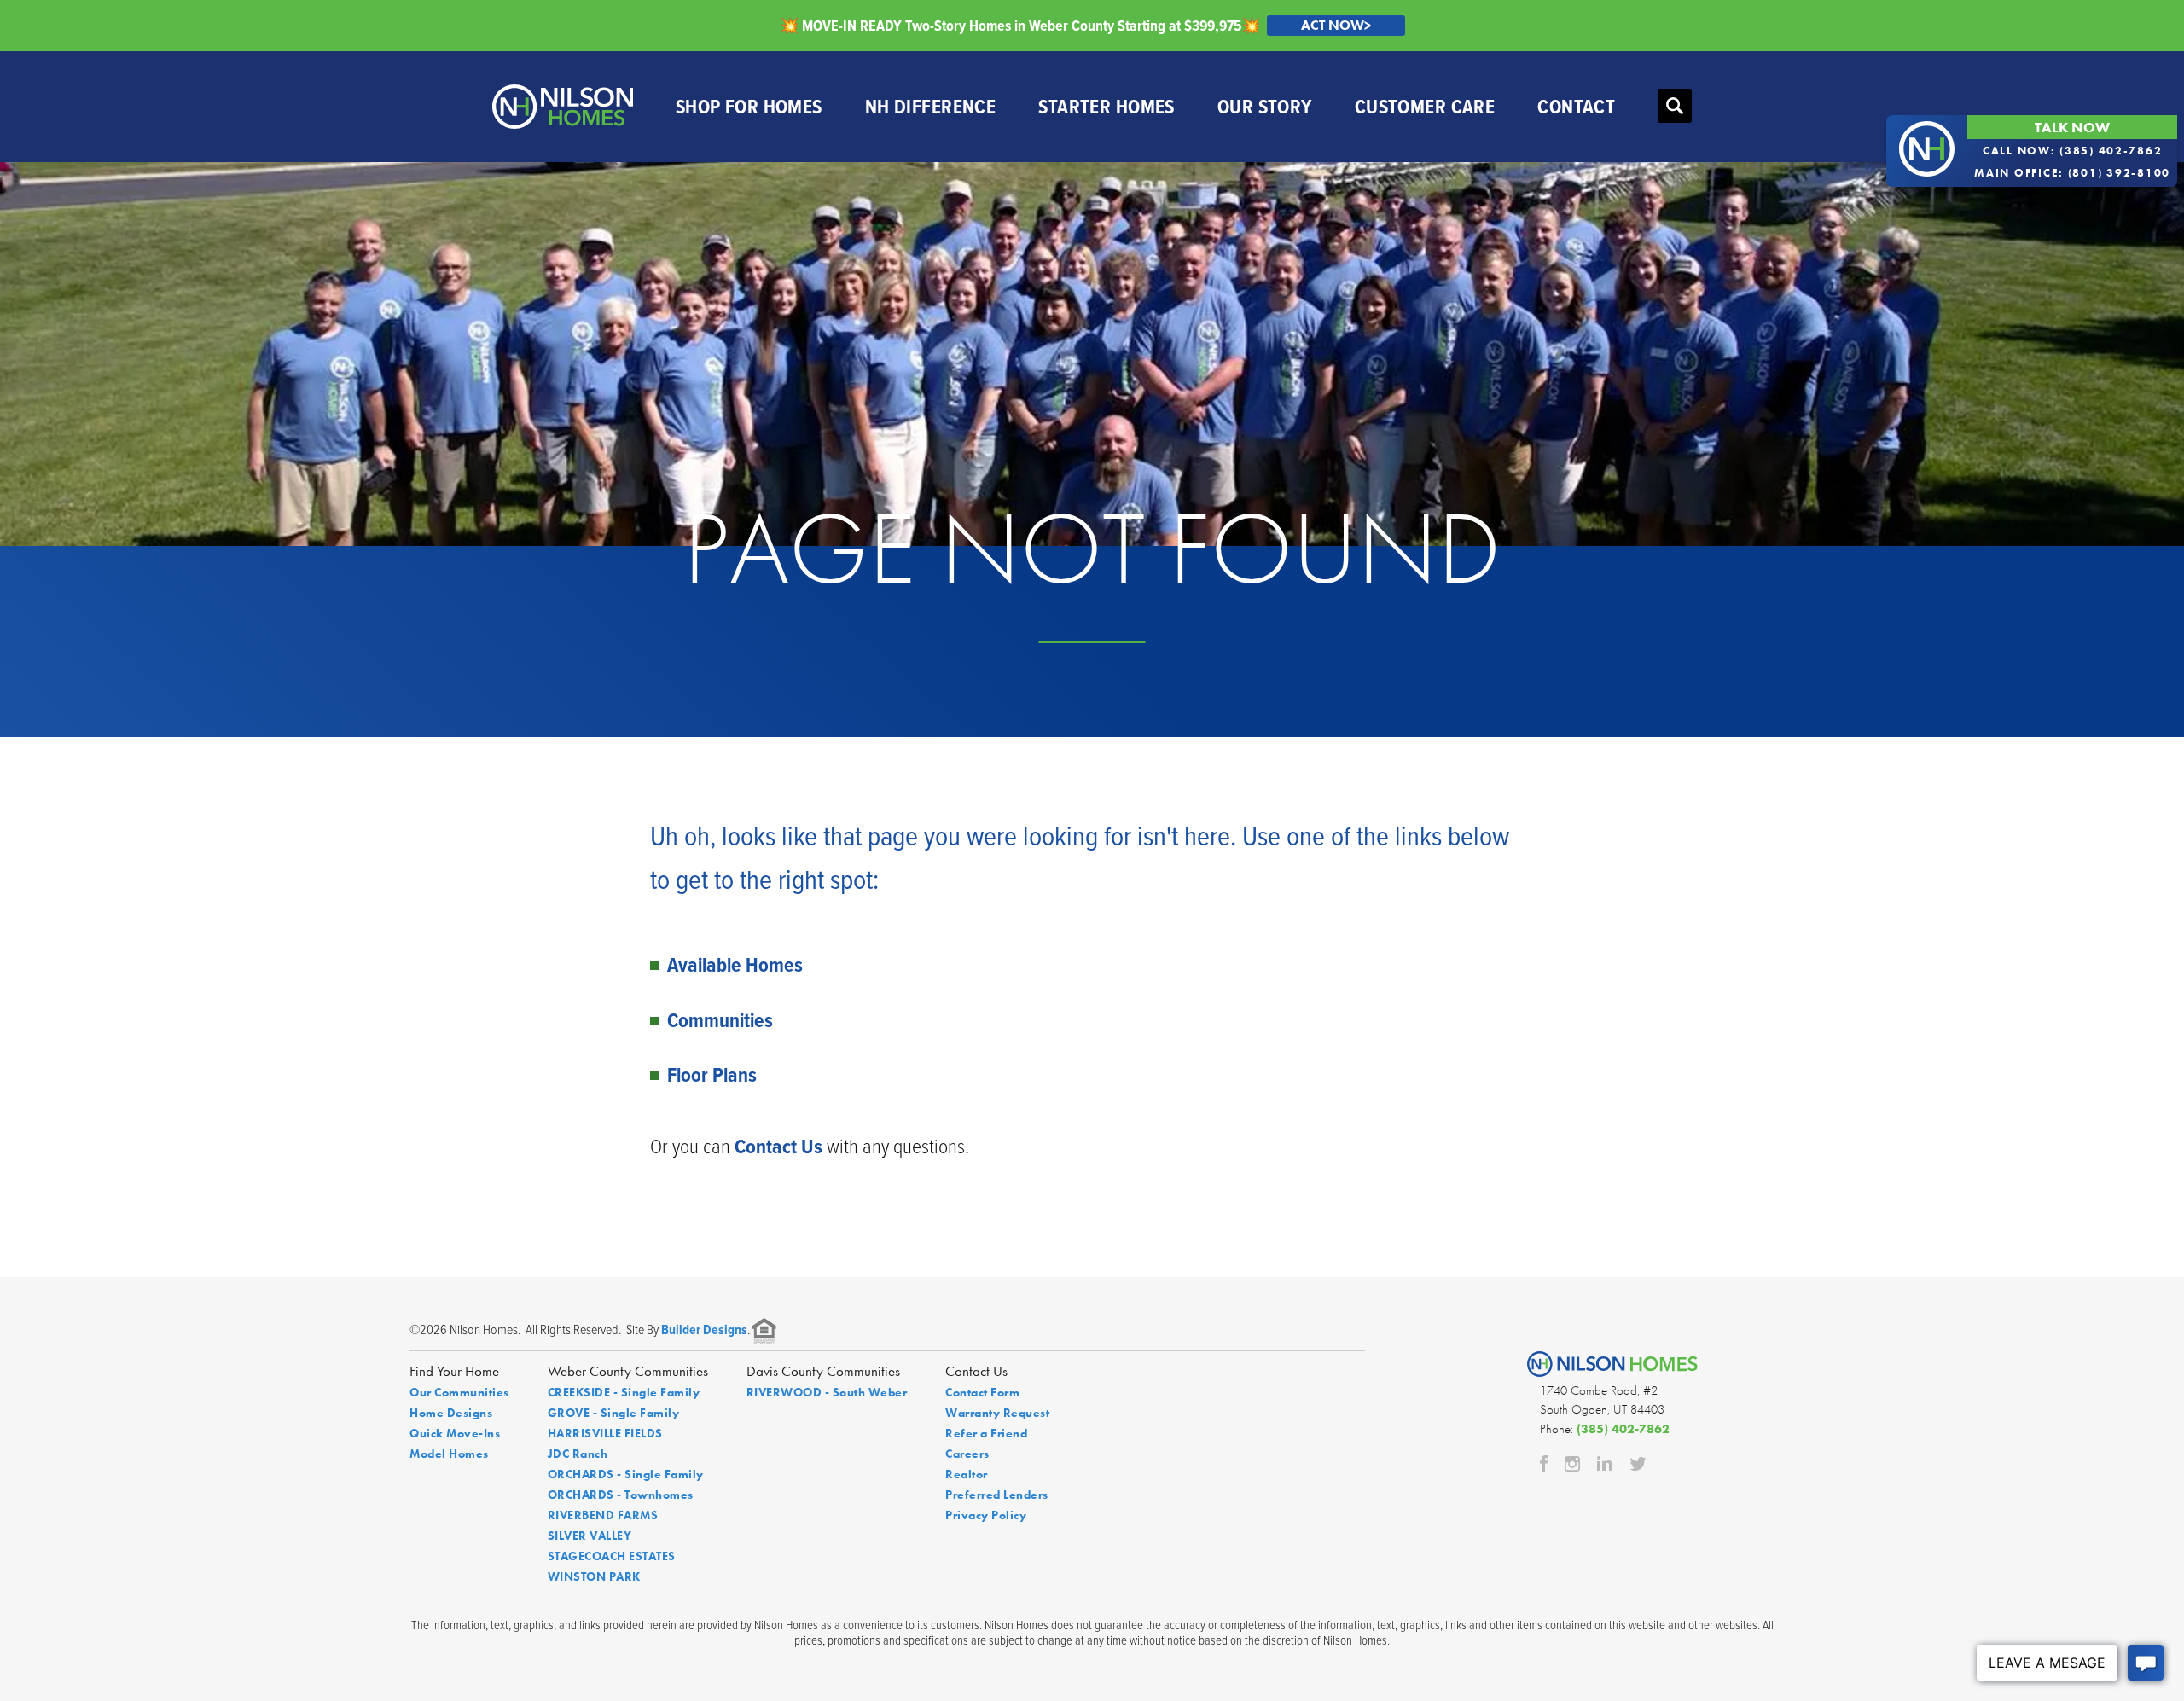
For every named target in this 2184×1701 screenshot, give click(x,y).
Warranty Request (997, 1413)
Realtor (967, 1474)
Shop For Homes (749, 106)
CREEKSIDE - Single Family (624, 1392)
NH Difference (931, 106)
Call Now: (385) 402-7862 (2073, 151)
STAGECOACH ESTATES (612, 1556)
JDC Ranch (578, 1454)
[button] (1675, 107)
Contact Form (982, 1392)
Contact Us (778, 1146)
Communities (720, 1020)
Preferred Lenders (997, 1495)
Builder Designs (704, 1329)
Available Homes (735, 964)
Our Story (1265, 106)
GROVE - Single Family (614, 1413)
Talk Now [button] (2072, 127)
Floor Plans (712, 1074)
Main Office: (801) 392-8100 (2072, 173)
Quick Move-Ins (455, 1433)
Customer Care (1425, 106)
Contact (1576, 106)
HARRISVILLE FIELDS (605, 1433)
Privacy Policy (986, 1515)
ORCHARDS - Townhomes (621, 1495)
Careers (967, 1454)
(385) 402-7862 (1623, 1429)
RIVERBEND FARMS (603, 1515)
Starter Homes (1107, 106)
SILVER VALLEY (590, 1536)
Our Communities (459, 1392)
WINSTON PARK (594, 1576)
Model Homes (449, 1454)
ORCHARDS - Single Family (626, 1474)
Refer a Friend (986, 1433)
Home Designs (451, 1413)
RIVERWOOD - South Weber (827, 1392)
